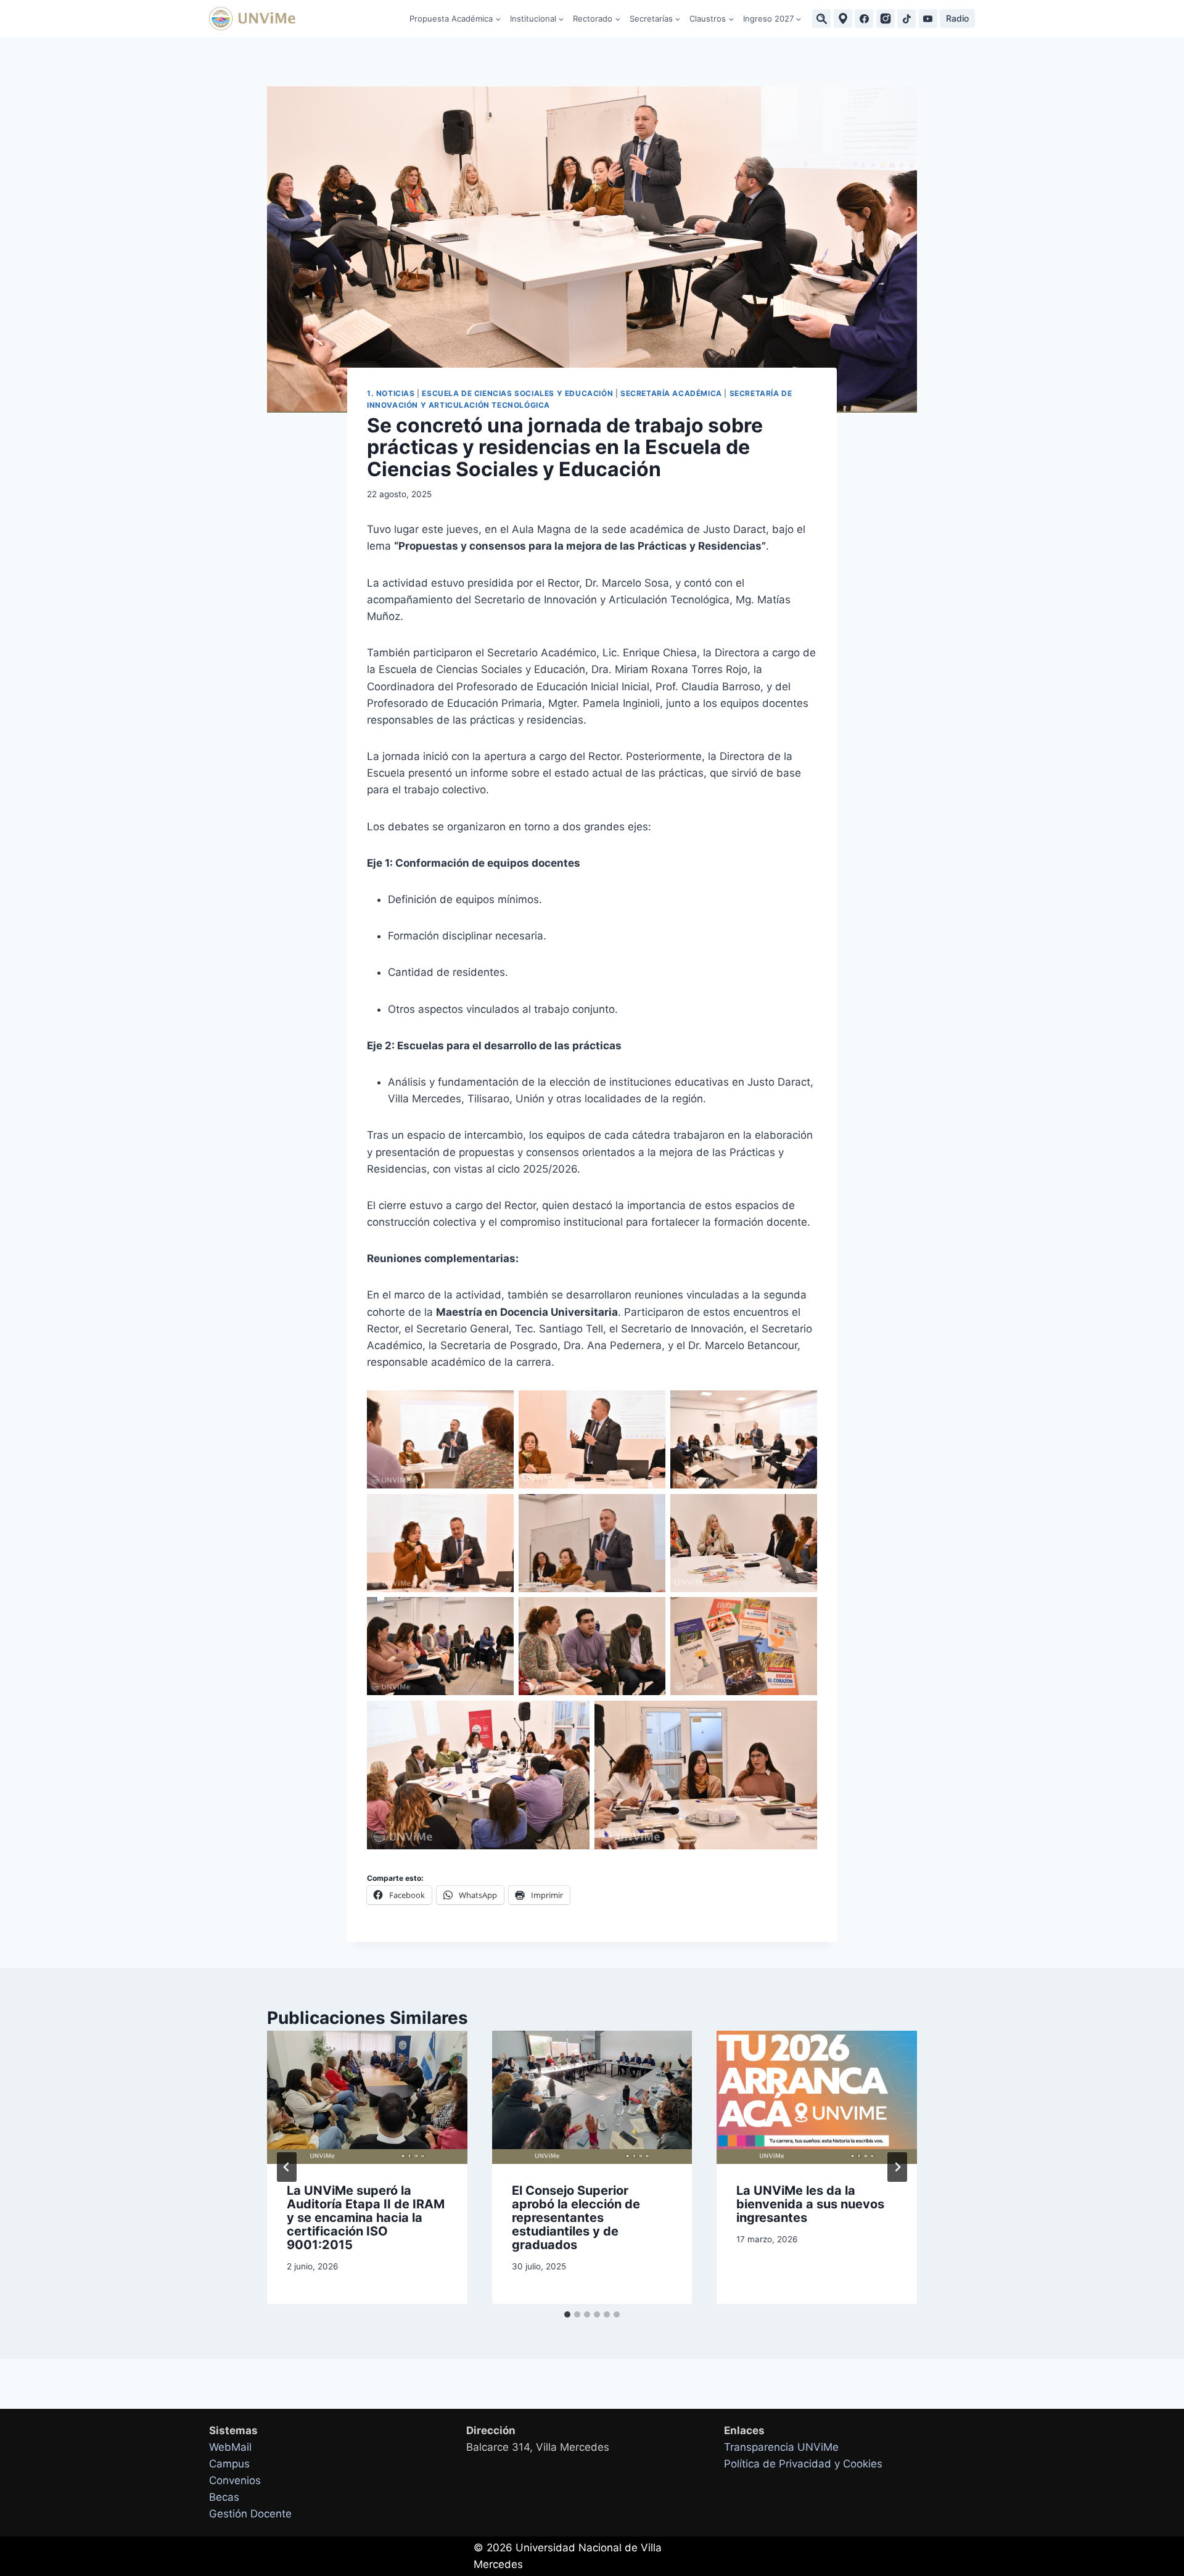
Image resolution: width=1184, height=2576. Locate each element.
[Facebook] (864, 19)
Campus (229, 2464)
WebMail (230, 2447)
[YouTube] (928, 19)
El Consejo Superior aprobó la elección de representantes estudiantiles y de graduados (576, 2218)
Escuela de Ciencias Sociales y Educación (517, 393)
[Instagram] (886, 19)
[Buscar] (821, 19)
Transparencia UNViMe (781, 2447)
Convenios (235, 2480)
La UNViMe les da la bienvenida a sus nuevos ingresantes (810, 2204)
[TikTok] (906, 19)
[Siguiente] (897, 2167)
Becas (224, 2497)
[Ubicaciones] (843, 19)
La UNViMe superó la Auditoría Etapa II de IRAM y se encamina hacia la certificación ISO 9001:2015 (366, 2218)
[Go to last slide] (287, 2167)
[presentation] (367, 2097)
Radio (957, 18)
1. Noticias (391, 393)
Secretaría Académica (671, 393)
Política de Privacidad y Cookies (803, 2464)
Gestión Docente (250, 2514)
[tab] (567, 2314)
